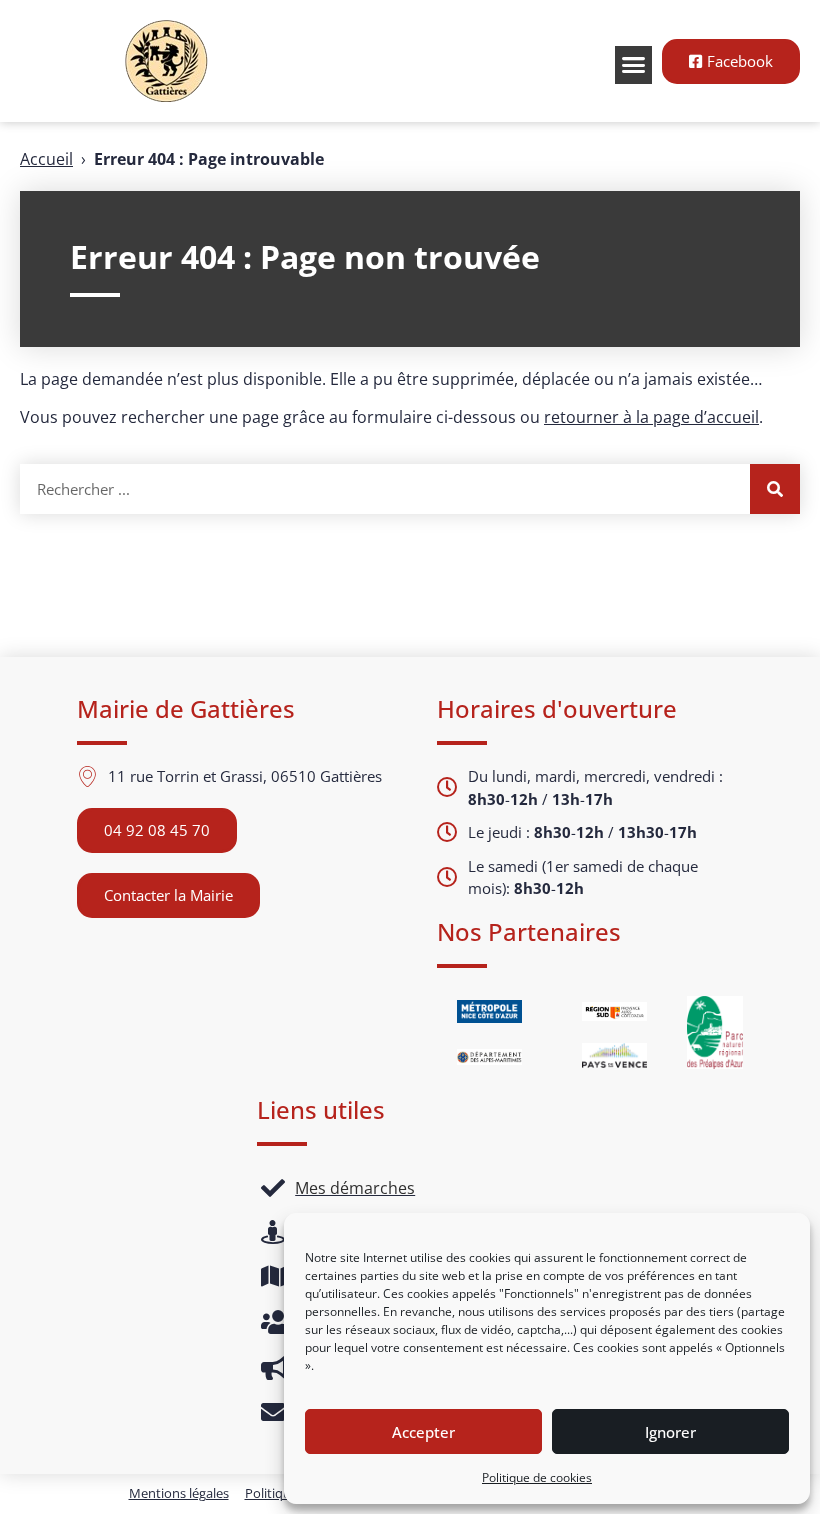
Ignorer (670, 1432)
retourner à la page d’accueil (651, 417)
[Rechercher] (775, 489)
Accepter (423, 1432)
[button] (634, 65)
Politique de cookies (537, 1477)
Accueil (46, 159)
